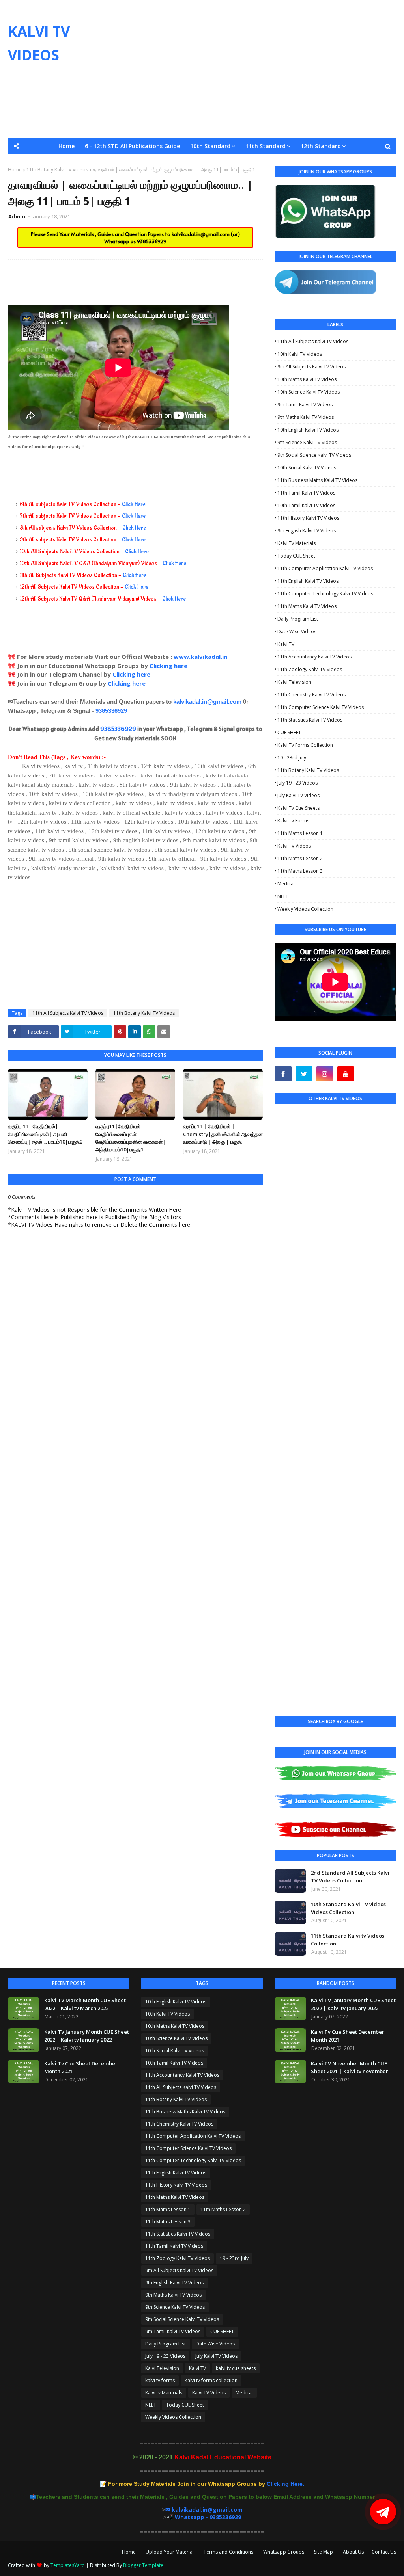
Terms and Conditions (228, 2552)
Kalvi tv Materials (296, 543)
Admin (17, 216)
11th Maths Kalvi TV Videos (307, 606)
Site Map (324, 2552)
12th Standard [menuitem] (321, 146)
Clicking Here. (206, 2484)
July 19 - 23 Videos (297, 783)
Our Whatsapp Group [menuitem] (145, 163)
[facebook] (283, 1074)
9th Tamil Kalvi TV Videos (305, 405)
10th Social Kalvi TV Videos (307, 468)
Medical (286, 884)
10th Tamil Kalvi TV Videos (306, 505)
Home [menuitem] (66, 146)
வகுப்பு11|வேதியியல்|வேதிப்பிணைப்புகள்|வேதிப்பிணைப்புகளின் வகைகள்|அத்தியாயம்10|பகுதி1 (131, 1138)
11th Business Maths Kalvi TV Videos (317, 480)
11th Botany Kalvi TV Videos (144, 1013)
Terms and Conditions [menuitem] (285, 163)
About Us (353, 2552)
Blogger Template (143, 2565)
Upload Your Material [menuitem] (214, 163)
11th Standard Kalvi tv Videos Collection (348, 1940)
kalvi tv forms (293, 821)
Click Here (134, 504)
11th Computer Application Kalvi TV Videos (325, 568)
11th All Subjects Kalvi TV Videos (68, 1013)
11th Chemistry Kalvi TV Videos (311, 695)
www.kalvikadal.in (201, 657)
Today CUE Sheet (296, 556)
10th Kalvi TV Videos (300, 354)
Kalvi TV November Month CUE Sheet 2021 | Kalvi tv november (350, 2067)
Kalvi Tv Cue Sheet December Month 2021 (81, 2067)
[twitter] (304, 1074)
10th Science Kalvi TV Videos (309, 392)
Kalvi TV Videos (294, 846)
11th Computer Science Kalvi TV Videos (321, 707)
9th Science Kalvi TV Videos (307, 442)
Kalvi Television (294, 682)
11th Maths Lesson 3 (300, 871)
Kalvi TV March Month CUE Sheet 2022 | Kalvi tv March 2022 (85, 2004)
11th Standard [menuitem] (266, 146)
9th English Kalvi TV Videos (307, 531)
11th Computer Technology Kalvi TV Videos (325, 594)
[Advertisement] (260, 69)
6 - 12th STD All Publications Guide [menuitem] (132, 146)
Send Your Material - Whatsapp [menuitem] (62, 163)
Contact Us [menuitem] (202, 179)
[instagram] (325, 1074)
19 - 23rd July (292, 758)
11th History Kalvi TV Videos (308, 518)
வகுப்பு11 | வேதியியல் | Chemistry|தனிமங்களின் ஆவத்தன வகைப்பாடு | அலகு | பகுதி (223, 1134)
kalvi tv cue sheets (298, 808)
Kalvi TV (286, 644)
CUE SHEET (289, 732)
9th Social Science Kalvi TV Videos (314, 455)
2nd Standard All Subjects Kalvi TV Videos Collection (350, 1877)
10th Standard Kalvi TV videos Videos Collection (348, 1908)
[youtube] (346, 1074)
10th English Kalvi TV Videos (308, 430)
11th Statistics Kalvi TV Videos (310, 720)
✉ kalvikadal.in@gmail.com (204, 2510)
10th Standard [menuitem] (210, 146)
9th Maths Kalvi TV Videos (306, 417)
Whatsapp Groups (284, 2552)
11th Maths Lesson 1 (300, 833)
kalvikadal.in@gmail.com (201, 234)
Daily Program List (298, 619)
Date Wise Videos (297, 631)
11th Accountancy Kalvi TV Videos (314, 657)
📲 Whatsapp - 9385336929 (204, 2517)
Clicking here (168, 666)
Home (129, 2552)
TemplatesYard (68, 2565)
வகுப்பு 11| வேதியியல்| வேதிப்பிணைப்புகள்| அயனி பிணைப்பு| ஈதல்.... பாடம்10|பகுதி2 (45, 1134)
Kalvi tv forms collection (305, 745)
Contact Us (384, 2552)
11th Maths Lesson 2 (300, 858)
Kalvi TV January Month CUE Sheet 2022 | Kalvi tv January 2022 (87, 2036)
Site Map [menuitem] (338, 163)
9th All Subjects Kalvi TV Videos (311, 367)
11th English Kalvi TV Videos (308, 581)
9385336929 (152, 241)
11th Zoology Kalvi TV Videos (310, 669)
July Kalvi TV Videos (298, 795)
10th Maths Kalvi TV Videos (307, 379)
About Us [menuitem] (373, 163)
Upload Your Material (170, 2552)
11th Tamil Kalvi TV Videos (306, 493)
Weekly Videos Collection (305, 909)
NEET (283, 896)
